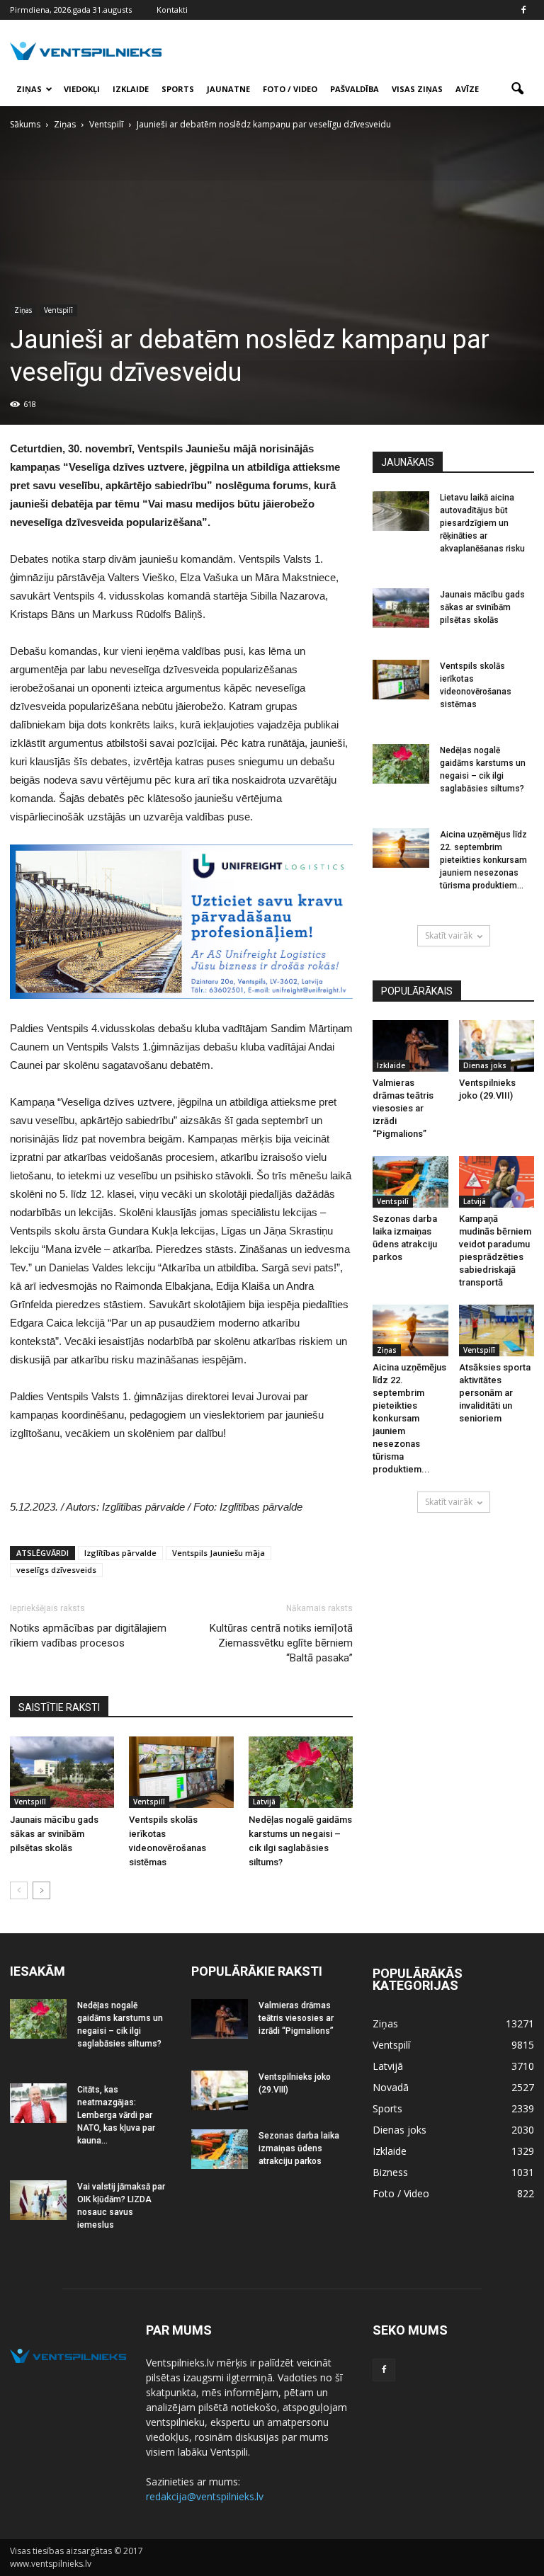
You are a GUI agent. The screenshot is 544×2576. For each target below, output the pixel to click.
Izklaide (131, 89)
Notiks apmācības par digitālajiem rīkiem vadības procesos (88, 1636)
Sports (178, 89)
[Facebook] (523, 10)
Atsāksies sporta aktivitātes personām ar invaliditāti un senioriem (495, 1393)
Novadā (391, 2087)
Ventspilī (58, 310)
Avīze (467, 89)
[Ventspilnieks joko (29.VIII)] (497, 1046)
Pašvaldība (355, 89)
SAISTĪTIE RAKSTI (59, 1707)
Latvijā (264, 1802)
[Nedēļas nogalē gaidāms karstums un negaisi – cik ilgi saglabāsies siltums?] (301, 1772)
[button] (517, 89)
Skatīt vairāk (449, 935)
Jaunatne (228, 89)
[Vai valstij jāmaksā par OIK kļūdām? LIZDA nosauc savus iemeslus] (38, 2200)
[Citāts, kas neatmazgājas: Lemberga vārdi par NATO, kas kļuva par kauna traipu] (38, 2103)
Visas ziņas (417, 89)
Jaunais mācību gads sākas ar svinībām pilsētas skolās (54, 1834)
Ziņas (29, 89)
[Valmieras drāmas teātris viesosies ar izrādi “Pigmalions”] (410, 1046)
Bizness (390, 2172)
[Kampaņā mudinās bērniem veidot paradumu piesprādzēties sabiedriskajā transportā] (497, 1182)
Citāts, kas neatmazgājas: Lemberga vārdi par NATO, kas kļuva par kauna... (116, 2115)
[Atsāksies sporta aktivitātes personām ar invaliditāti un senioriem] (497, 1330)
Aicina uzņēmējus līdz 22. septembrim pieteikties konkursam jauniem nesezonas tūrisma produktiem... (483, 860)
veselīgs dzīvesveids (56, 1570)
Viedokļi (82, 89)
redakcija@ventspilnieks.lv (205, 2496)
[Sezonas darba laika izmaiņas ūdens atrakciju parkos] (410, 1182)
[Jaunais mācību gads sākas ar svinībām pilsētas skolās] (62, 1772)
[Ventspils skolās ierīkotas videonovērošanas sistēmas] (181, 1772)
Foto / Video (290, 89)
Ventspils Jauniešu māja (219, 1553)
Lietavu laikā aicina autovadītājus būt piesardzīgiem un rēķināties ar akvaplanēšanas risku (482, 523)
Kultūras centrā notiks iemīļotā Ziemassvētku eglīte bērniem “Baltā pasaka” (281, 1643)
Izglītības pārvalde (120, 1553)
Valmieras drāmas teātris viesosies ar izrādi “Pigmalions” (403, 1108)
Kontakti (172, 10)
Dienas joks (485, 1065)
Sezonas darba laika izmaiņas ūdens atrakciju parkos (299, 2148)
